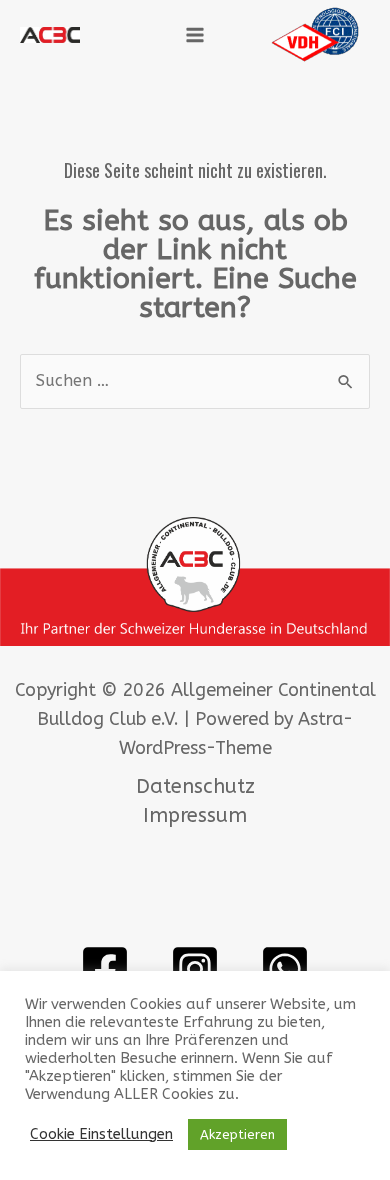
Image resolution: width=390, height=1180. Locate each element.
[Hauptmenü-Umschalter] (195, 35)
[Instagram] (195, 969)
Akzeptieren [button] (237, 1134)
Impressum (195, 815)
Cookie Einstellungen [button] (101, 1134)
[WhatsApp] (285, 969)
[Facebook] (105, 969)
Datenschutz (195, 786)
